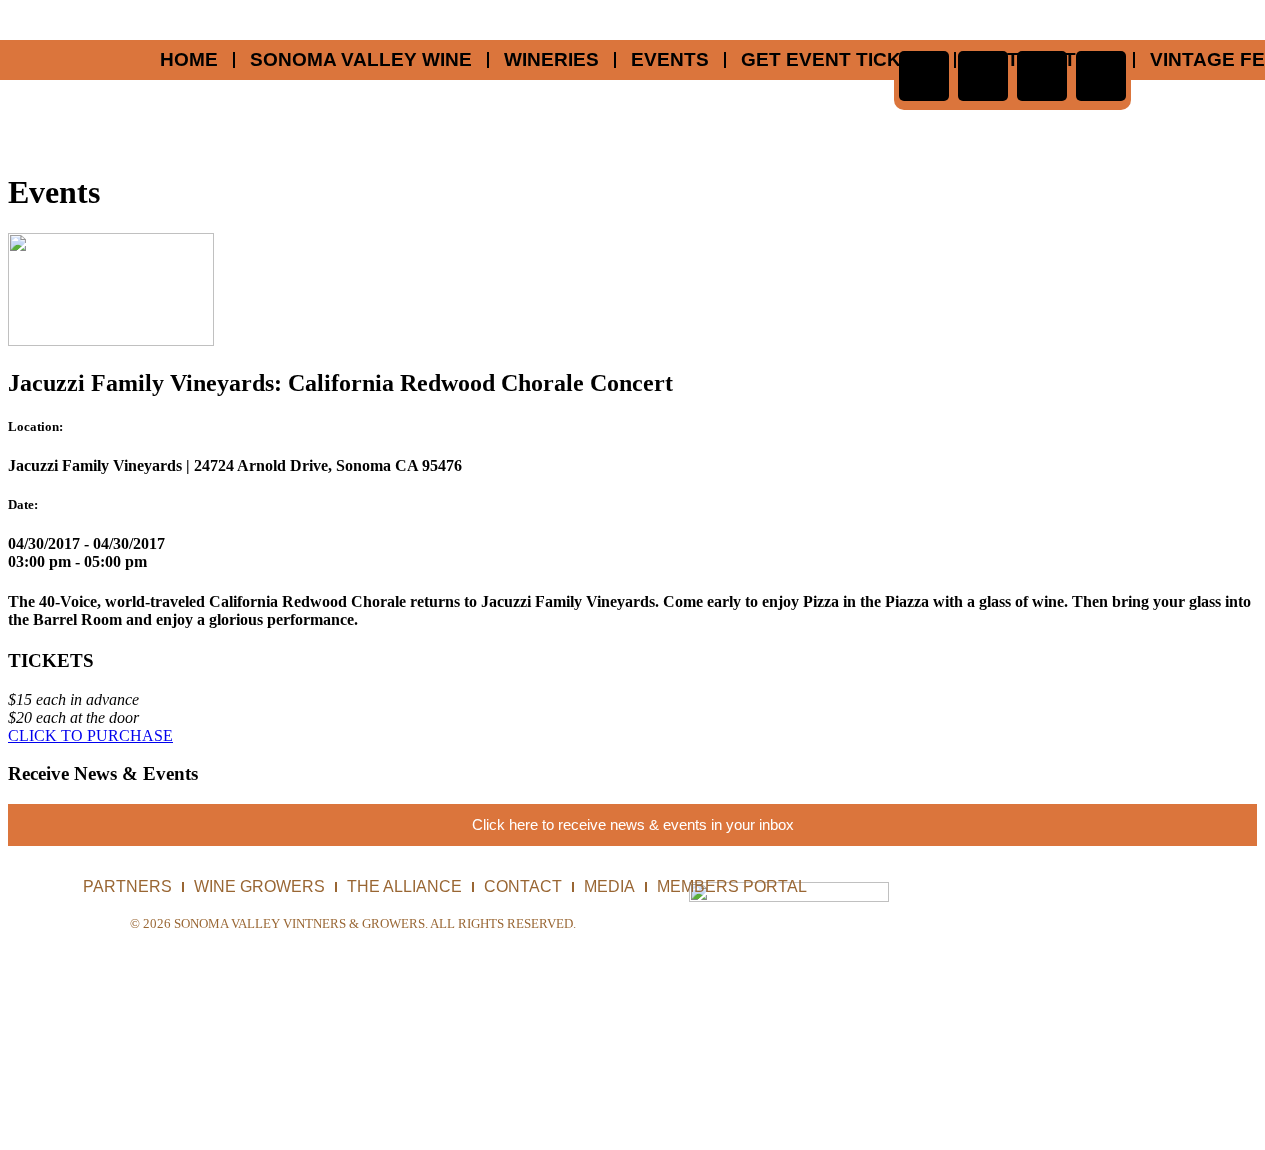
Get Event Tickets (840, 60)
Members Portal (732, 886)
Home (189, 60)
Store (1084, 60)
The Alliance (404, 886)
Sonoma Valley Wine (361, 60)
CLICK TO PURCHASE (90, 735)
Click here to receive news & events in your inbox (633, 824)
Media (609, 886)
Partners (127, 886)
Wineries (551, 60)
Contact (523, 886)
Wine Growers (259, 886)
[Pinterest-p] (983, 76)
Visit (995, 60)
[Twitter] (1042, 76)
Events (670, 60)
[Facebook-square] (924, 76)
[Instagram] (1101, 76)
